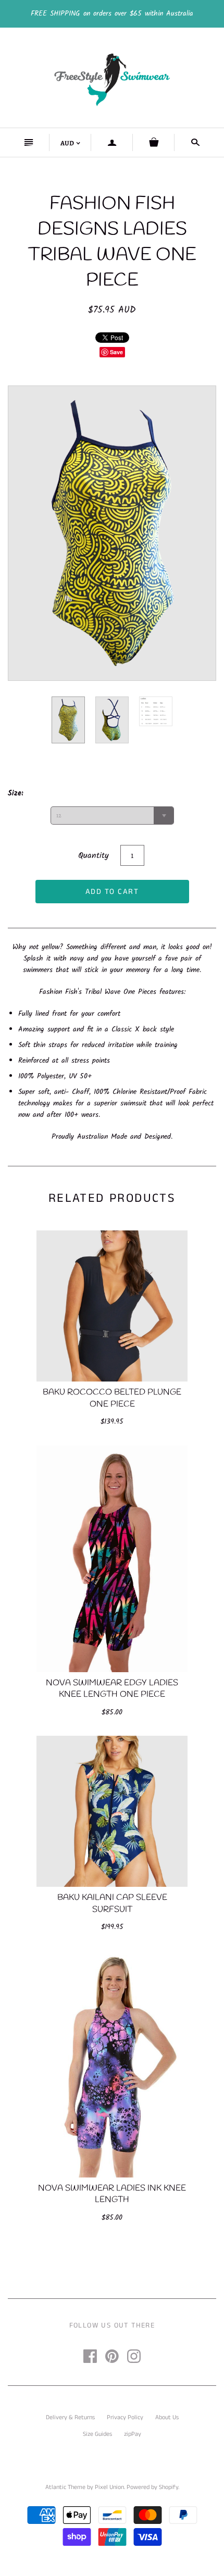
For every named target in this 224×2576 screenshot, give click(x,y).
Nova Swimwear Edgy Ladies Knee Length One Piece (112, 1689)
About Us (167, 2417)
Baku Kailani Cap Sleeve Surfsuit (112, 1903)
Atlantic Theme (65, 2487)
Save (116, 352)
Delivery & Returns (70, 2417)
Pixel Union (109, 2487)
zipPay (133, 2434)
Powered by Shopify (152, 2487)
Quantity (94, 856)
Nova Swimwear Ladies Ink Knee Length (112, 2194)
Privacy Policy (125, 2417)
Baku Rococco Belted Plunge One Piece (112, 1398)
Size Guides (97, 2434)
